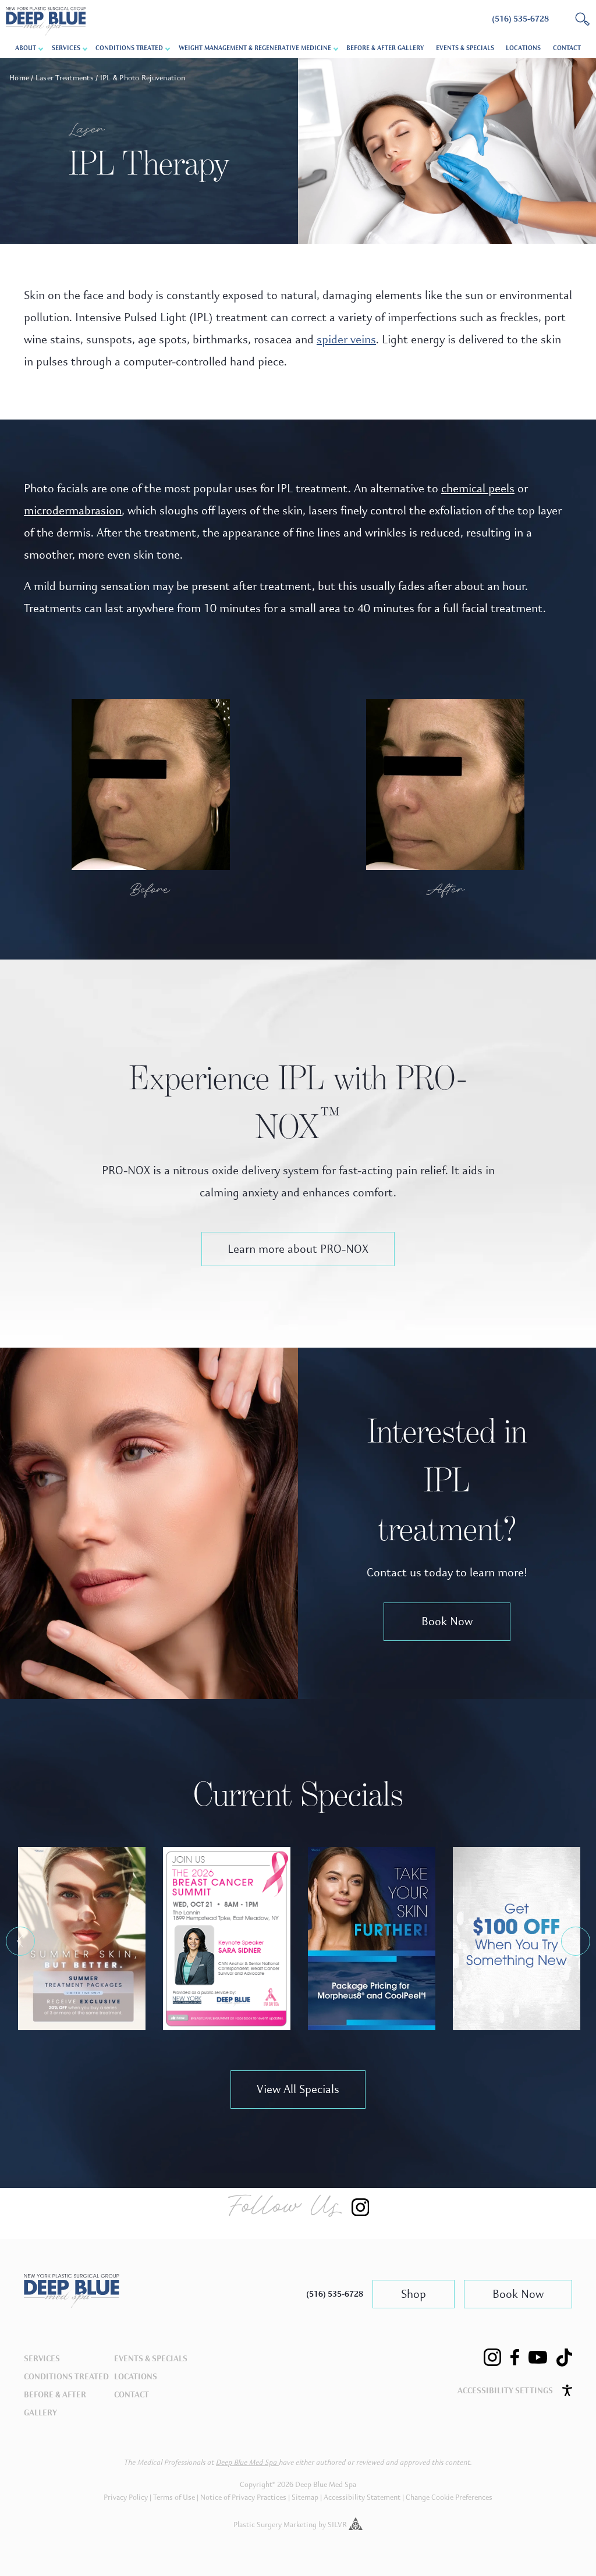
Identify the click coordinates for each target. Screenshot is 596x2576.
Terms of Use (174, 2497)
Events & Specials (465, 48)
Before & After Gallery (385, 48)
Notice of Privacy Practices (243, 2497)
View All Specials (298, 2089)
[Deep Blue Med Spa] (72, 2305)
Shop (414, 2294)
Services (42, 2359)
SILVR (338, 2525)
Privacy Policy (126, 2497)
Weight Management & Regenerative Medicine (255, 48)
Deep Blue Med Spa (247, 2463)
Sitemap (305, 2497)
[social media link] (492, 2357)
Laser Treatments (65, 78)
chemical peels (478, 488)
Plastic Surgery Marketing (275, 2525)
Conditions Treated (129, 48)
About (26, 48)
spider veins (346, 340)
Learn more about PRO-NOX (298, 1249)
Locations (523, 48)
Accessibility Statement (362, 2497)
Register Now (226, 1945)
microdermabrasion (73, 511)
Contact (567, 48)
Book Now (447, 1621)
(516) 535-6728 (335, 2294)
